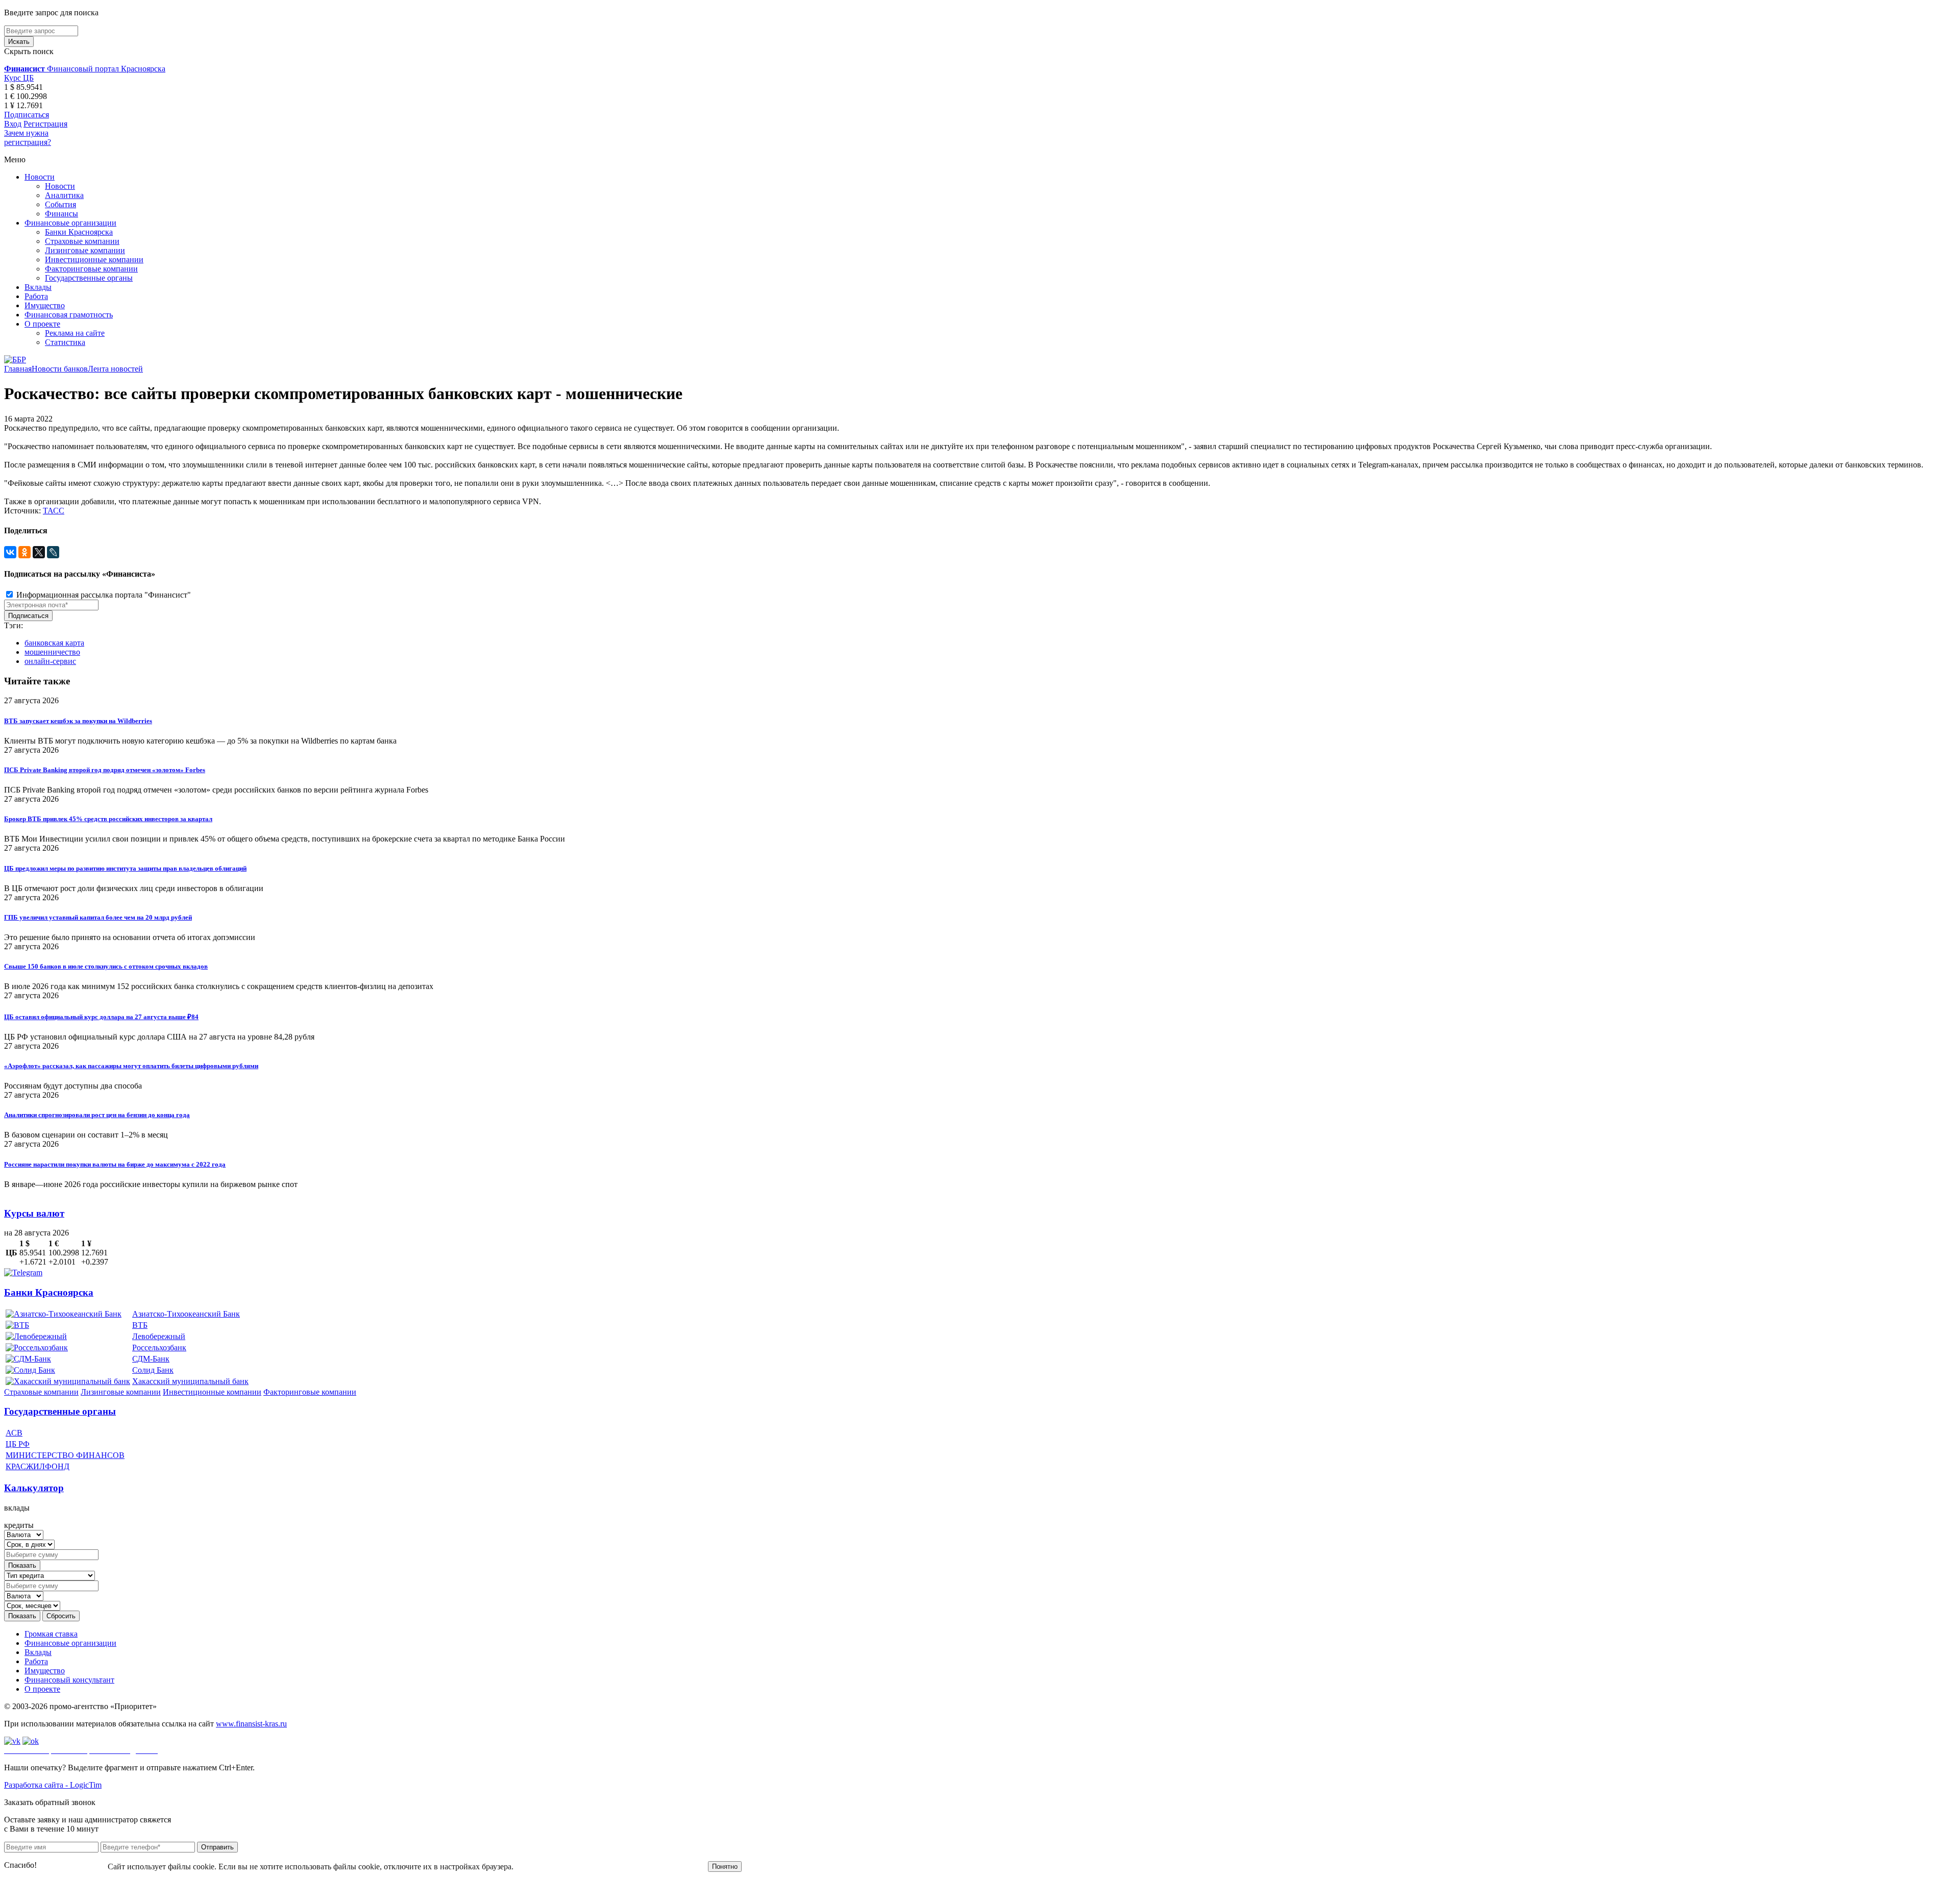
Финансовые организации (70, 223)
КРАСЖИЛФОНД (38, 1466)
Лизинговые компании (85, 250)
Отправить (217, 1847)
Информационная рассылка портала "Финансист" (103, 595)
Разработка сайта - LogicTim (53, 1785)
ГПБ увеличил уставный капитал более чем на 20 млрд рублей (98, 917)
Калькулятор (34, 1488)
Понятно (725, 1867)
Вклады (38, 287)
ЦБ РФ (18, 1444)
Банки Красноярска (79, 232)
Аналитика (64, 195)
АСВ (14, 1433)
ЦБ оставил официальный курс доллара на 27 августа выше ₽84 (101, 1017)
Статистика (65, 342)
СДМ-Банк (151, 1359)
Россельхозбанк (159, 1348)
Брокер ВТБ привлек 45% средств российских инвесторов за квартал (108, 819)
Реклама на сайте (75, 333)
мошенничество (52, 652)
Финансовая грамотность (69, 315)
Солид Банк (153, 1370)
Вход (13, 124)
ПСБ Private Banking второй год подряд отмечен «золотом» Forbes (105, 770)
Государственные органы (89, 278)
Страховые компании (82, 241)
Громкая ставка (51, 1634)
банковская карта (54, 643)
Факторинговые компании (91, 269)
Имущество (45, 305)
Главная (18, 369)
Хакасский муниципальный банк (190, 1381)
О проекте (42, 324)
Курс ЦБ (19, 78)
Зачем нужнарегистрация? (28, 138)
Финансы (62, 214)
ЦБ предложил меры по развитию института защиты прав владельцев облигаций (125, 868)
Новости (40, 177)
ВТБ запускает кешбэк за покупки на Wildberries (78, 721)
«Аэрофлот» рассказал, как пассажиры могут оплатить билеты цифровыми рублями (131, 1066)
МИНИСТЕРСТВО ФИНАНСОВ (65, 1455)
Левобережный (159, 1336)
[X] (39, 552)
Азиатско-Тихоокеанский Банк (186, 1314)
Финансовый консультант (69, 1680)
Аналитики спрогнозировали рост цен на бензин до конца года (97, 1115)
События (60, 204)
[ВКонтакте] (10, 552)
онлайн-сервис (50, 661)
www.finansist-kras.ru (251, 1724)
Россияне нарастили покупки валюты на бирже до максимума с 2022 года (115, 1164)
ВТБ (140, 1325)
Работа (36, 296)
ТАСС (54, 511)
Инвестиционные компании (94, 260)
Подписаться (27, 115)
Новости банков (60, 369)
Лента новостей (115, 369)
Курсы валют (34, 1213)
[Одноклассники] (24, 552)
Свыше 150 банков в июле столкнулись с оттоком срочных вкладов (106, 966)
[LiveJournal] (53, 552)
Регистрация (45, 124)
